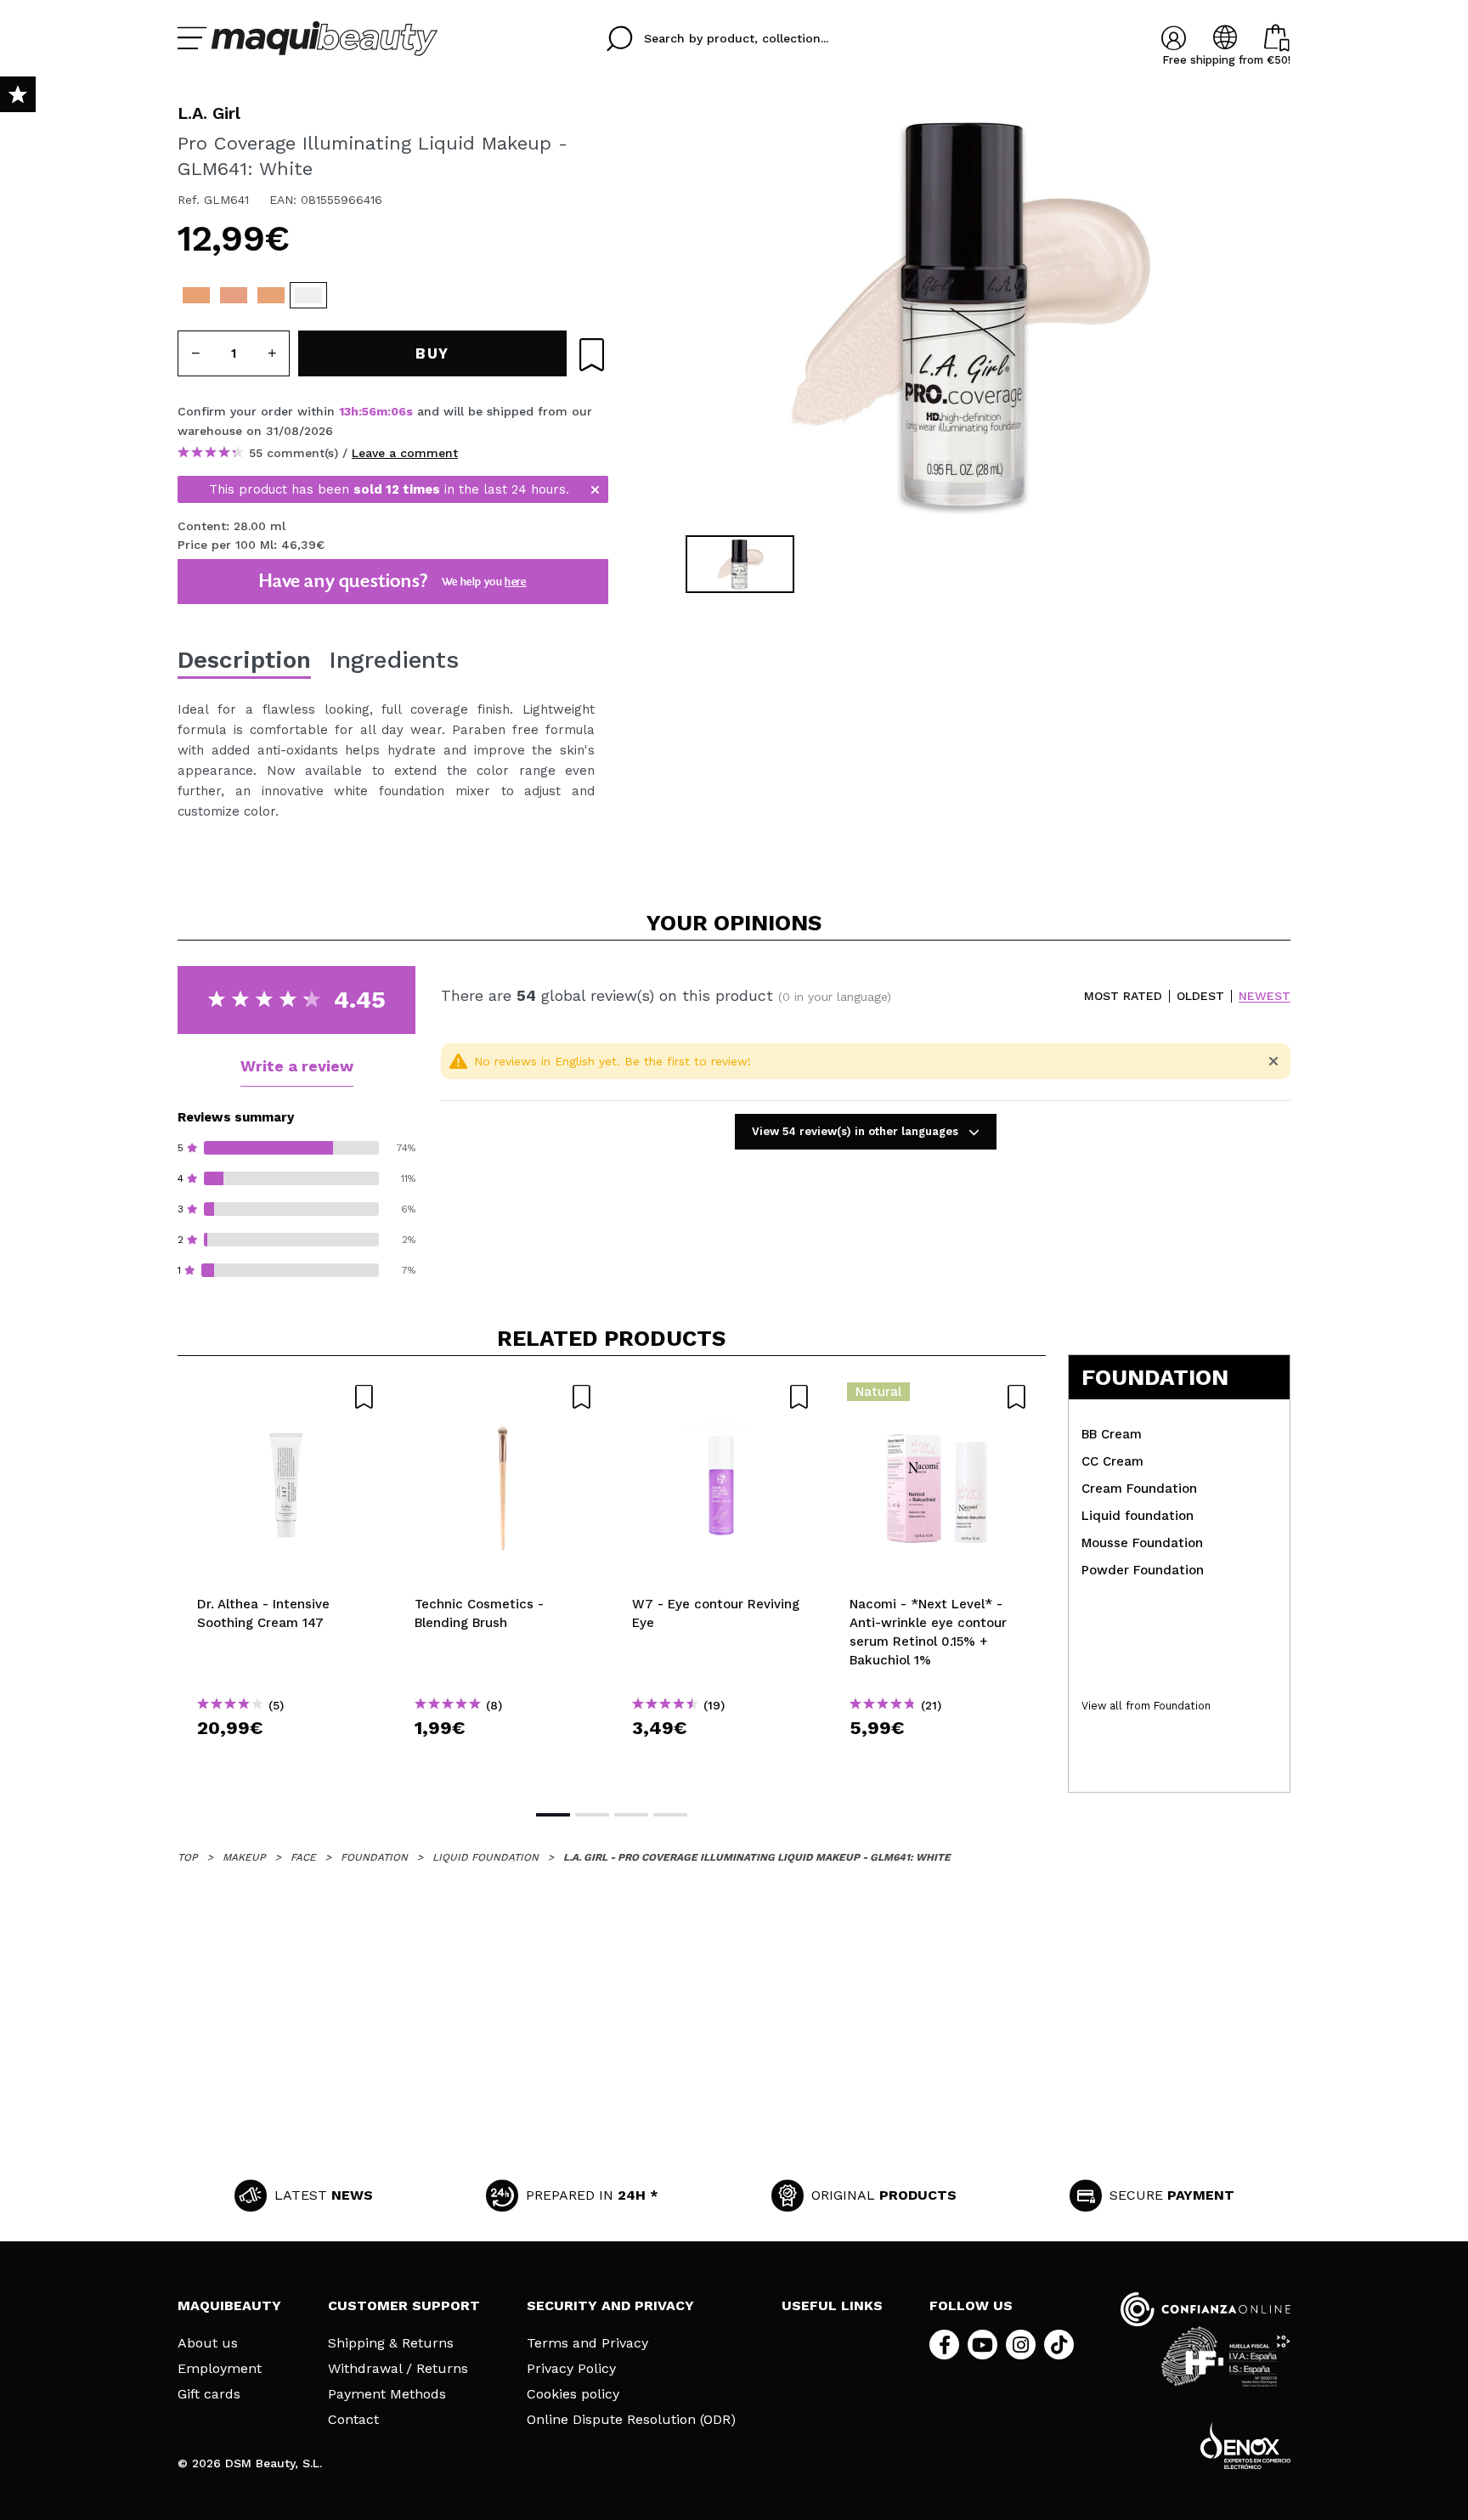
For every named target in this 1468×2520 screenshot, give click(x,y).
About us (208, 2343)
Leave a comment (405, 453)
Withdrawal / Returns (398, 2369)
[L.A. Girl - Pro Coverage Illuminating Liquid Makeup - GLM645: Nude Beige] (196, 295)
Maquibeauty (229, 2305)
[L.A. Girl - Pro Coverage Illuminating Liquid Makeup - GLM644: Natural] (234, 295)
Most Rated (1123, 996)
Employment (220, 2369)
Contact (353, 2420)
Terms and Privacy (587, 2343)
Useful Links (832, 2305)
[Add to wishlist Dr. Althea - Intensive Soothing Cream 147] (286, 1397)
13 (345, 411)
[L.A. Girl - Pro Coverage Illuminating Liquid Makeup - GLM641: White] (308, 295)
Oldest (1200, 996)
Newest (1265, 996)
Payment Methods (387, 2394)
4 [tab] (670, 1815)
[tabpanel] (964, 314)
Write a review (297, 1066)
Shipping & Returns (391, 2343)
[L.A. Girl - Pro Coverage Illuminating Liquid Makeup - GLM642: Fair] (271, 295)
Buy (287, 1758)
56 (369, 411)
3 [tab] (631, 1815)
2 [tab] (592, 1815)
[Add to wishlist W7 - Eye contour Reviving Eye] (721, 1397)
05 (398, 411)
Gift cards (209, 2394)
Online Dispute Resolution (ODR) (631, 2420)
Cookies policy (573, 2394)
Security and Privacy (610, 2305)
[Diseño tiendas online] (1245, 2446)
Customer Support (404, 2305)
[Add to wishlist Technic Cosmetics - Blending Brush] (504, 1397)
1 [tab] (553, 1815)
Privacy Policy (571, 2369)
